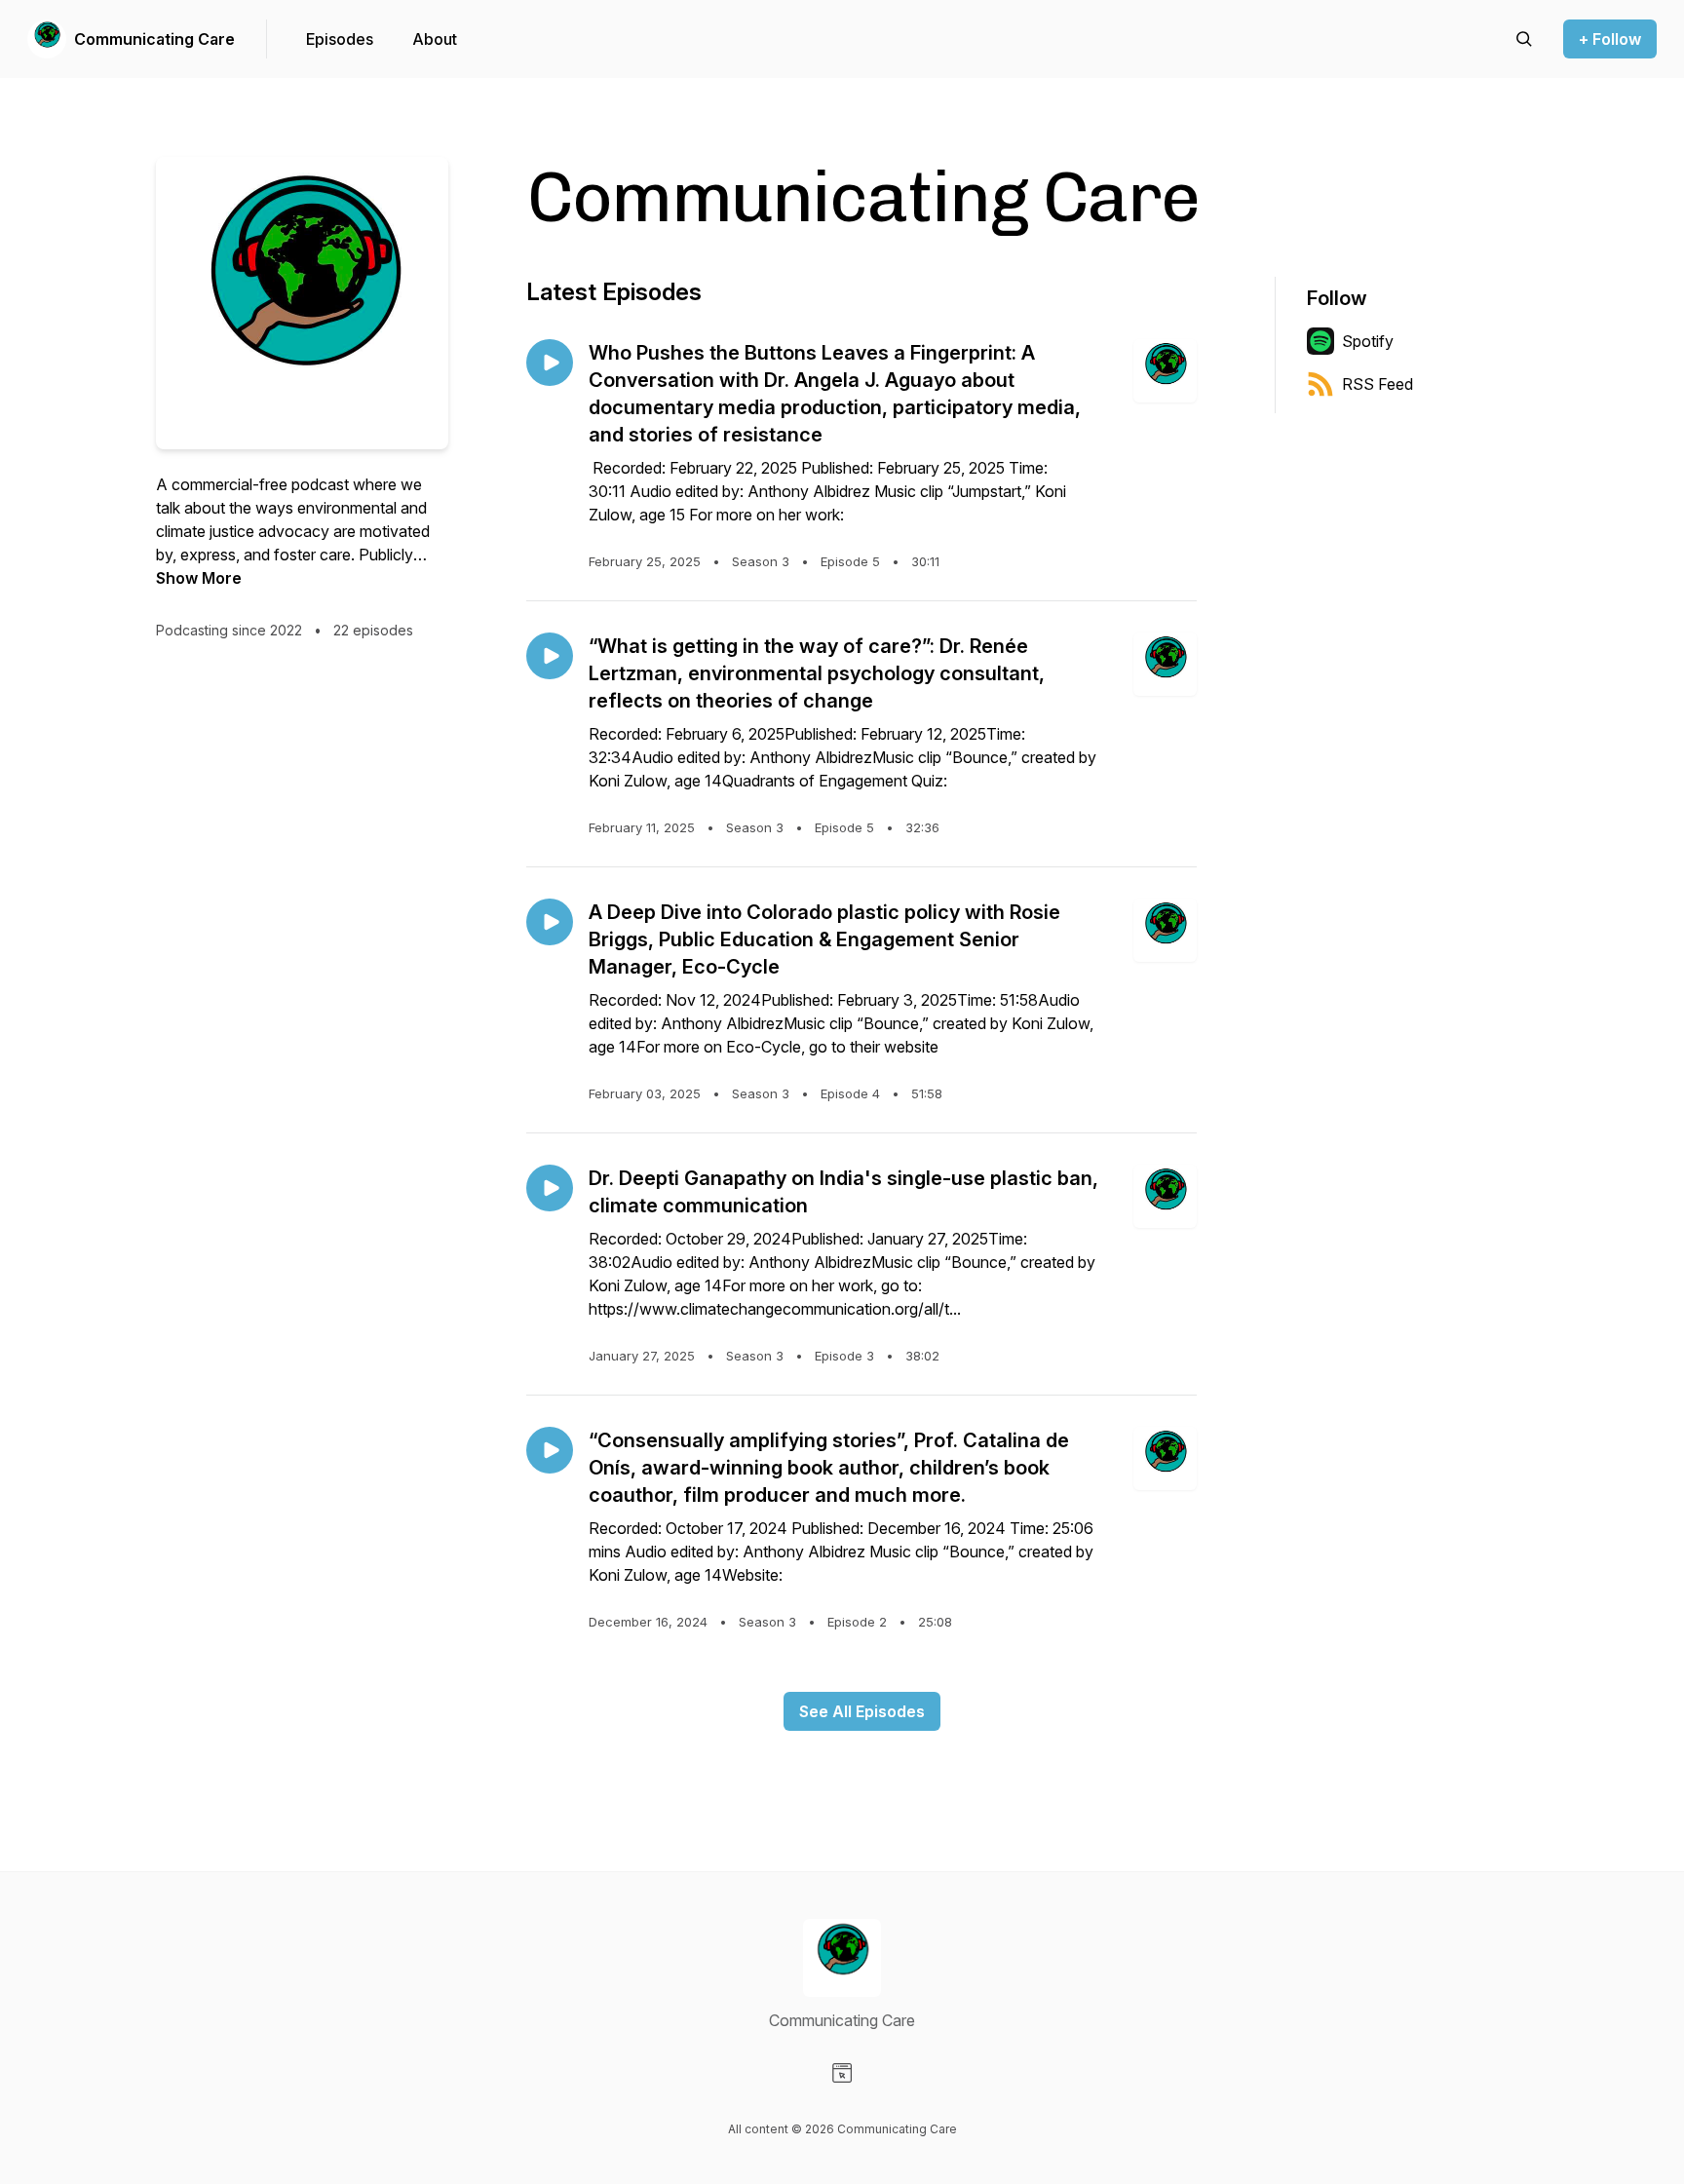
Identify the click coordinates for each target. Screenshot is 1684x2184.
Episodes (340, 39)
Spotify (1368, 341)
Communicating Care (154, 39)
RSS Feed (1378, 384)
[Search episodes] (1524, 39)
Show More (199, 578)
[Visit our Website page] (842, 2073)
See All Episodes (862, 1711)
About (435, 39)
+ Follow (1610, 39)
